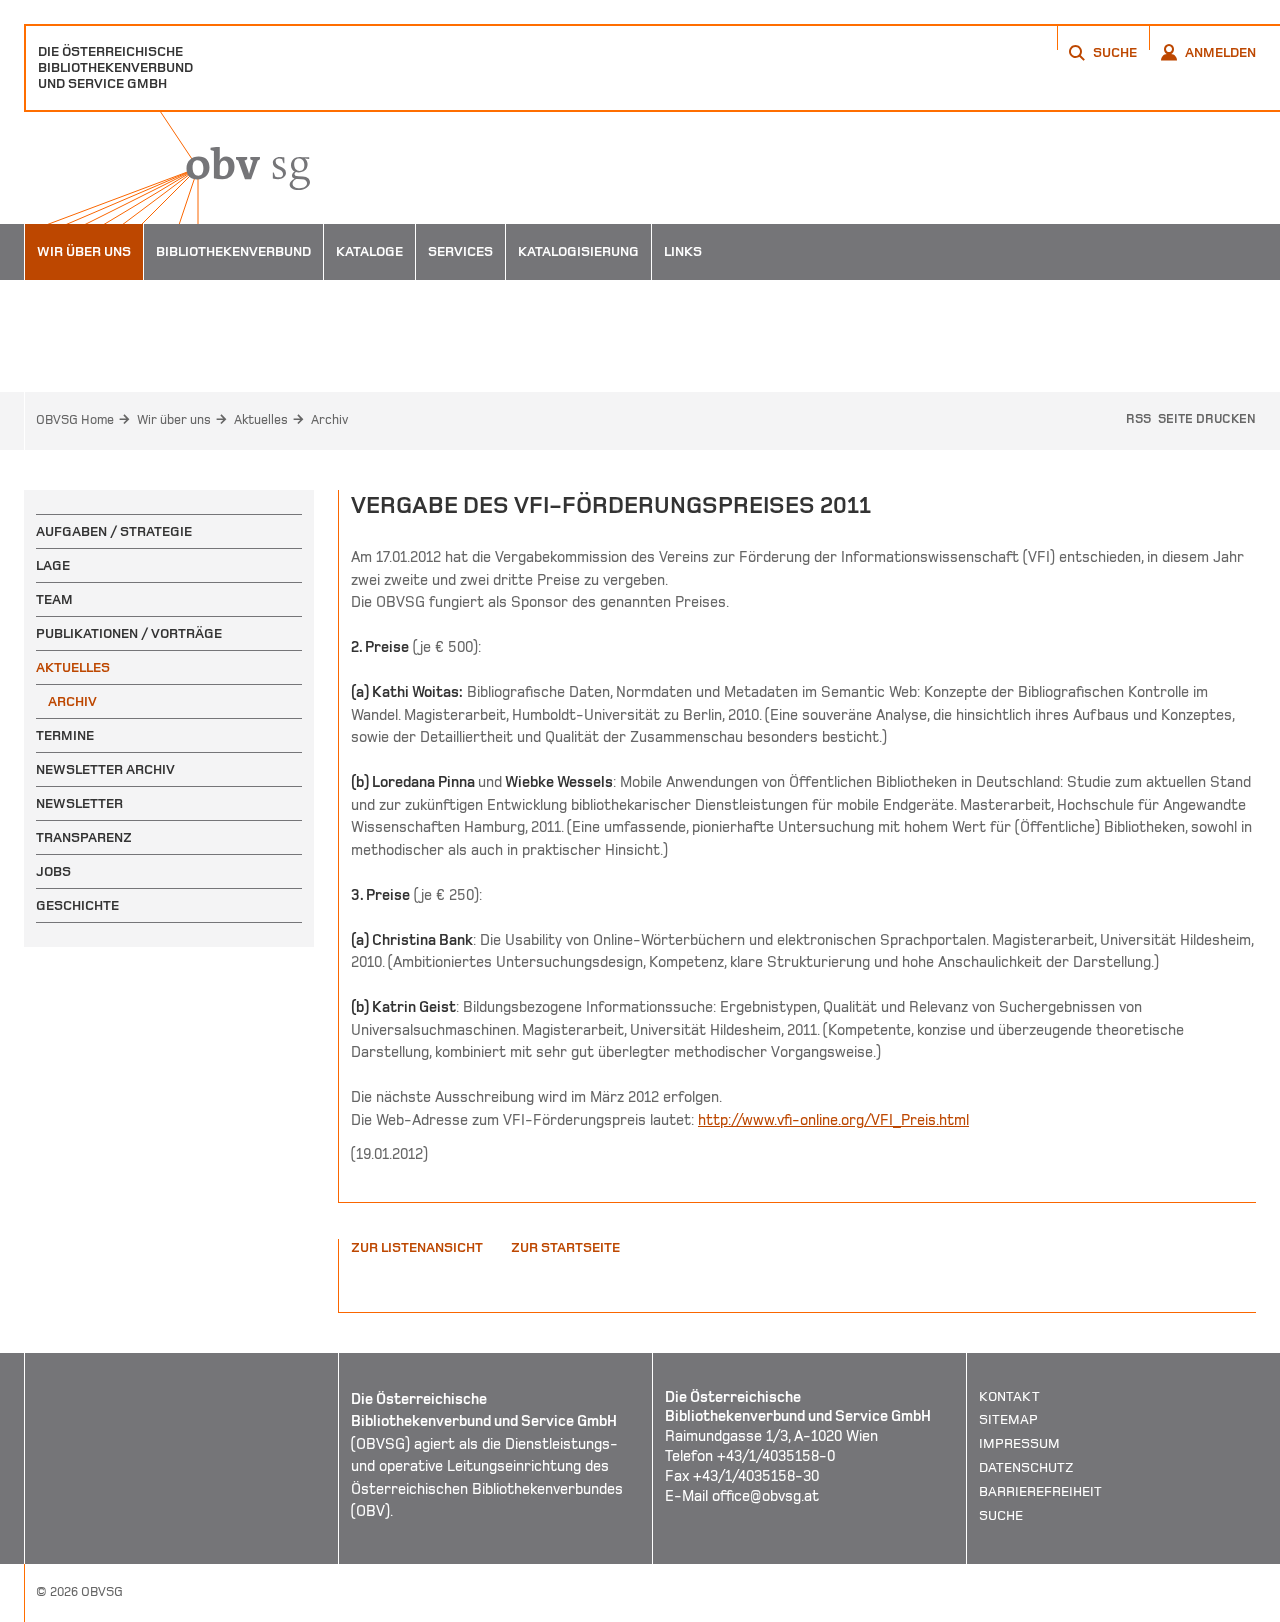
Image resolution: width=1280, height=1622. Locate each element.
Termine (65, 735)
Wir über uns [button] (84, 251)
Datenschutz (1026, 1467)
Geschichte (77, 905)
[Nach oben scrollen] (1240, 1606)
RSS (1138, 419)
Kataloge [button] (369, 251)
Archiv (329, 420)
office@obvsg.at (765, 1496)
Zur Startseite (565, 1247)
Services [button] (460, 251)
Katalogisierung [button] (578, 251)
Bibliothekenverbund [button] (233, 251)
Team (54, 599)
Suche (1001, 1515)
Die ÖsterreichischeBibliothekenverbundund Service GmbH (115, 67)
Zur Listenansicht (417, 1247)
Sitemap (1008, 1419)
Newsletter (79, 803)
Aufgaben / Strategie (114, 531)
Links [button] (683, 251)
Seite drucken (1207, 419)
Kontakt (1009, 1396)
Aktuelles (261, 420)
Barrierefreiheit (1040, 1491)
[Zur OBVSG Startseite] (167, 168)
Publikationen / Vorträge (129, 633)
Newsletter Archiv (105, 769)
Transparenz (84, 837)
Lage (53, 565)
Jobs (53, 871)
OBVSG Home (75, 420)
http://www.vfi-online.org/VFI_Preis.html (833, 1120)
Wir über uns (174, 420)
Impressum (1019, 1443)
